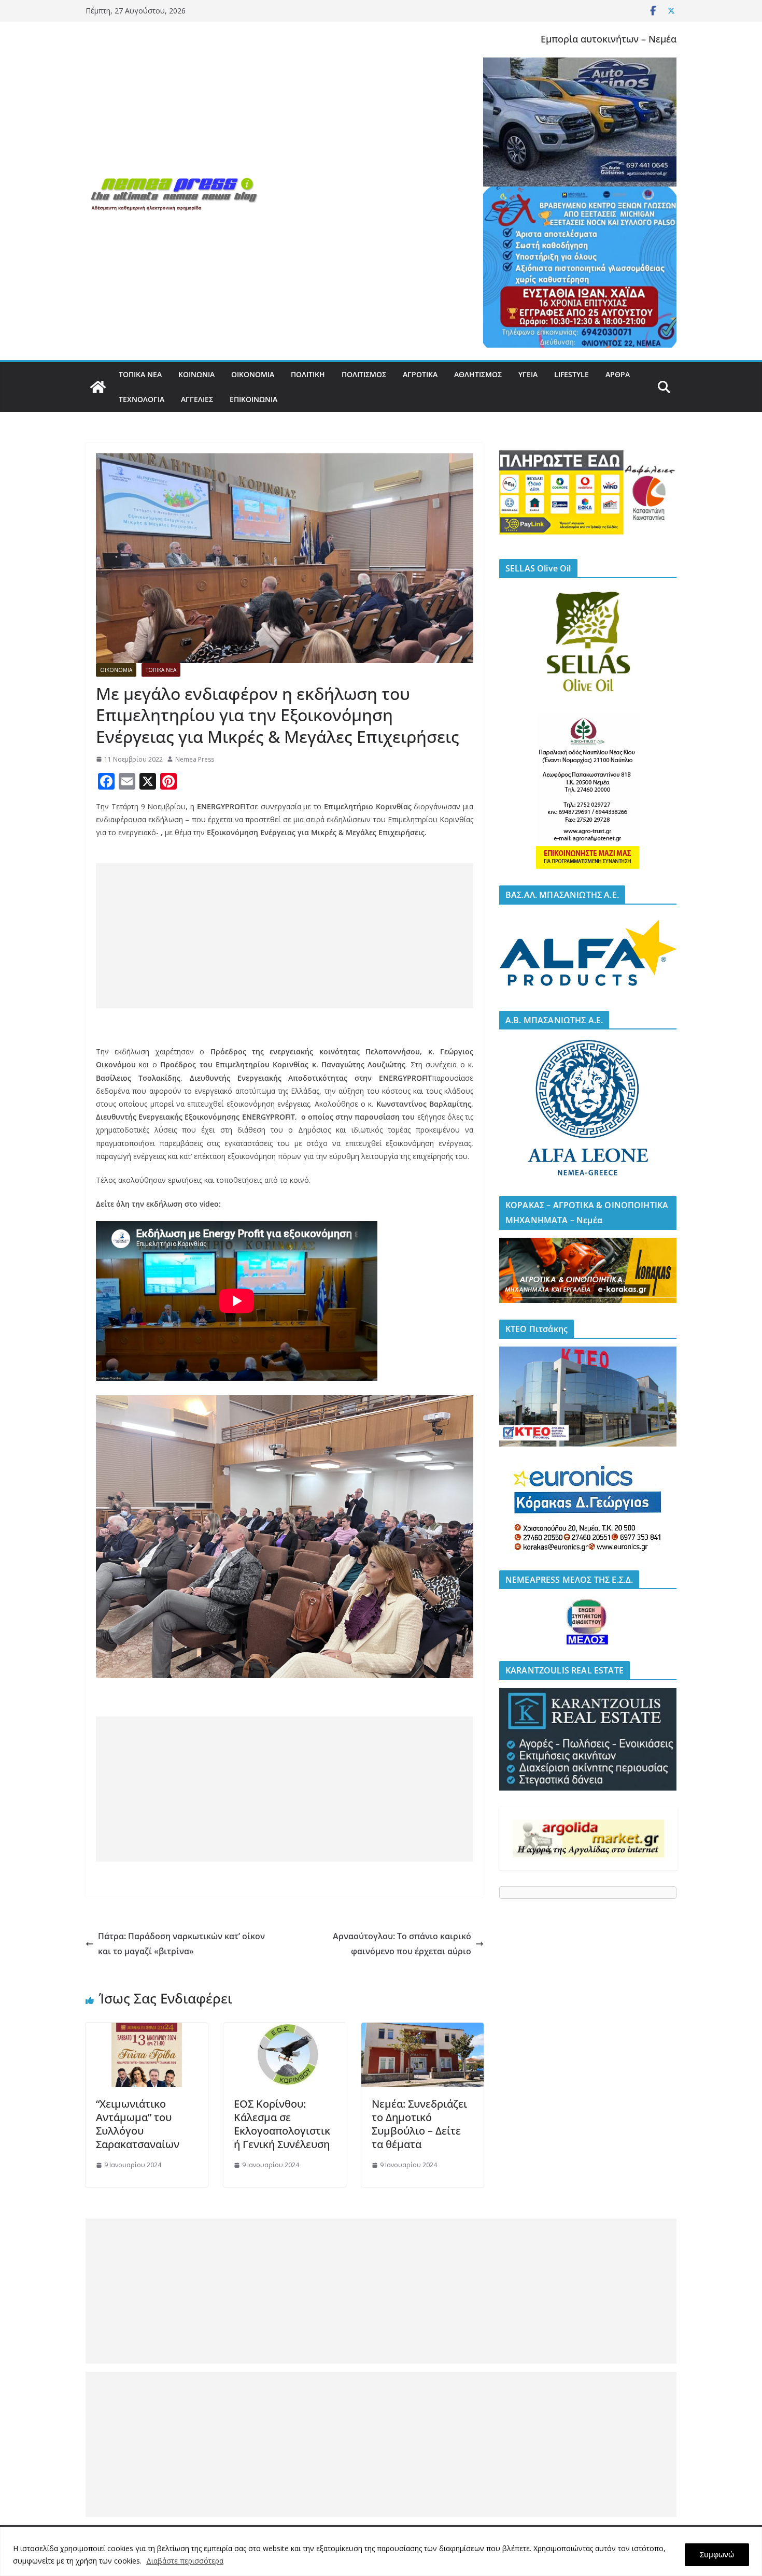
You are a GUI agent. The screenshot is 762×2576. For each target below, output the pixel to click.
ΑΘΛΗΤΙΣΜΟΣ (478, 374)
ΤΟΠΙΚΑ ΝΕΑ (140, 374)
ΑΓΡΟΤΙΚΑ (420, 374)
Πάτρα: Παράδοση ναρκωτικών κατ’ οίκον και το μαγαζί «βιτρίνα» (181, 1944)
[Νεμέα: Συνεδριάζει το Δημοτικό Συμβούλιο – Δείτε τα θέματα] (422, 2030)
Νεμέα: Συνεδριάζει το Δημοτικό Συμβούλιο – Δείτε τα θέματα (419, 2124)
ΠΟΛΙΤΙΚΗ (308, 374)
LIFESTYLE (571, 374)
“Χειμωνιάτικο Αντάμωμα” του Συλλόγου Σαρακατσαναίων (138, 2124)
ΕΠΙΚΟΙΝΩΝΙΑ (253, 399)
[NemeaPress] (98, 387)
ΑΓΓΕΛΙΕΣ (197, 399)
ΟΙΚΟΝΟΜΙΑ (253, 374)
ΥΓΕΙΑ (528, 374)
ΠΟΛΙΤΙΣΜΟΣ (364, 374)
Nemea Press (195, 759)
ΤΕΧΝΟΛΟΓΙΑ (142, 399)
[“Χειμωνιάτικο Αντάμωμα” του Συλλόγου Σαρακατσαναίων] (147, 2030)
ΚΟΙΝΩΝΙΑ (196, 374)
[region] (381, 2551)
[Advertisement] (285, 936)
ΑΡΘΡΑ (618, 374)
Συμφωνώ (717, 2554)
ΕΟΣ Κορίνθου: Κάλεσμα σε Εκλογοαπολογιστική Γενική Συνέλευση (282, 2124)
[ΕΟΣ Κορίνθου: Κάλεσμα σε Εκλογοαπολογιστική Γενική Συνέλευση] (285, 2030)
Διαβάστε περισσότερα (185, 2561)
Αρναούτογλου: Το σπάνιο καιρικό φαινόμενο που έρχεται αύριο (402, 1944)
